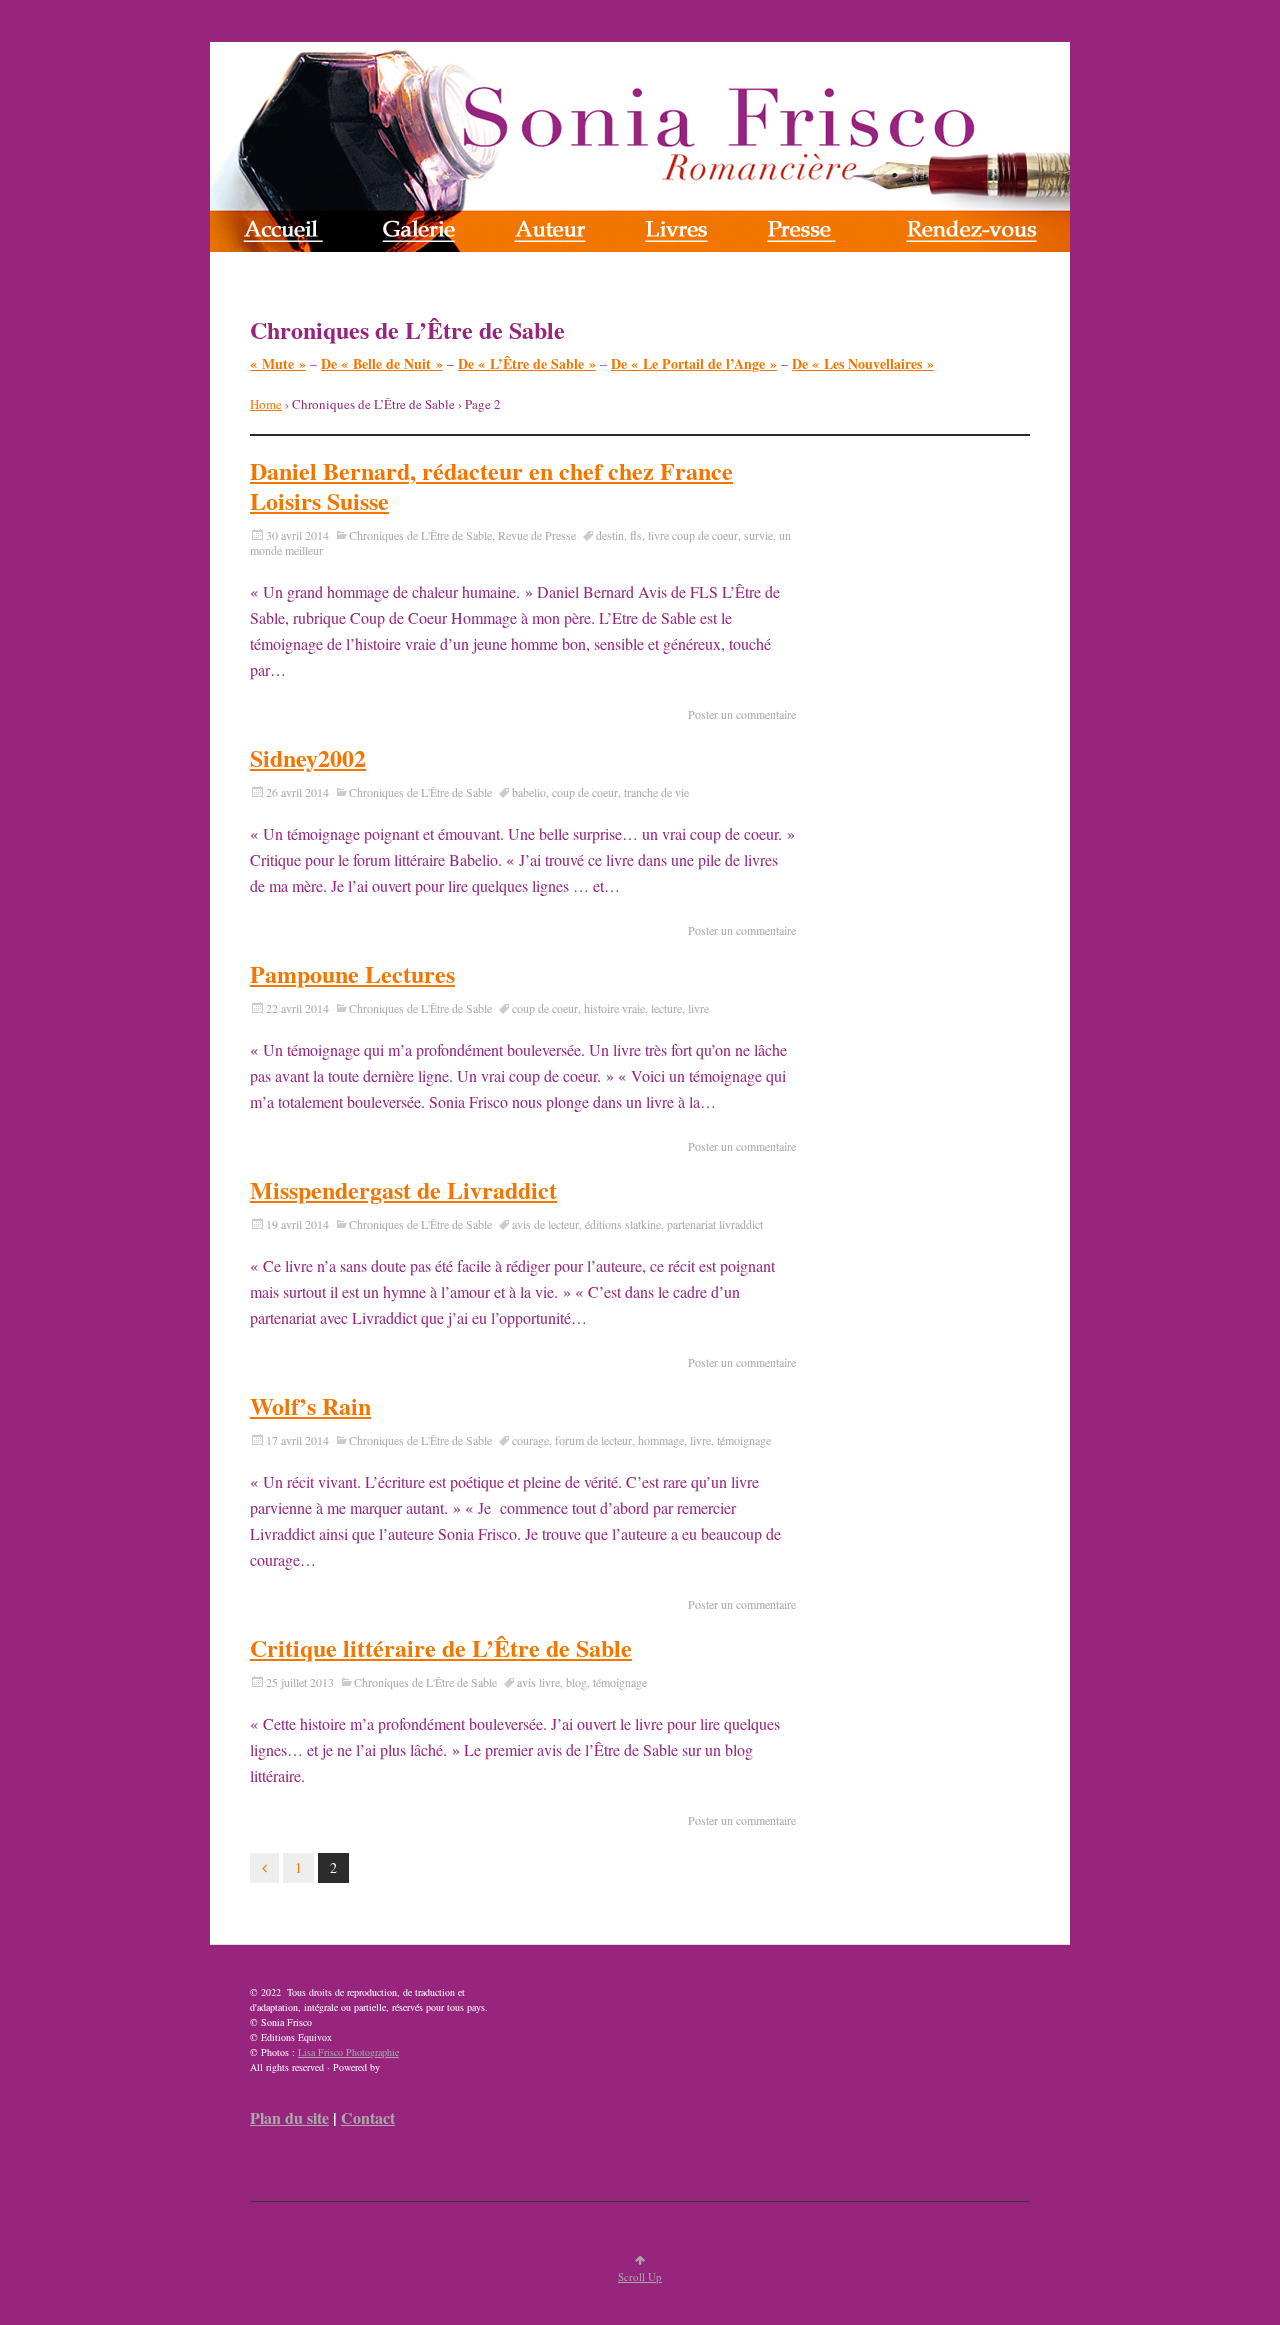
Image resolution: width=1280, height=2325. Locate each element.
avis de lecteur (545, 1224)
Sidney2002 (308, 757)
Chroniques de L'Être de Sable (420, 535)
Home (266, 404)
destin (610, 535)
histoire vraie (614, 1008)
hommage (661, 1440)
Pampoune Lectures (352, 973)
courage (530, 1440)
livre (698, 1008)
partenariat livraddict (715, 1224)
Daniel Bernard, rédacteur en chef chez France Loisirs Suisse (491, 485)
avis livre (538, 1682)
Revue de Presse (537, 535)
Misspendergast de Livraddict (403, 1189)
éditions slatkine (623, 1224)
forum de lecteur (593, 1440)
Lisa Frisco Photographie (348, 2052)
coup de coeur (585, 792)
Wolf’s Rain (310, 1405)
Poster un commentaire (742, 714)
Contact (368, 2117)
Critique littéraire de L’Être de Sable (441, 1647)
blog (576, 1682)
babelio (529, 792)
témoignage (744, 1440)
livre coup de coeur (693, 535)
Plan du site (289, 2117)
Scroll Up (640, 2276)
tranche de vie (656, 792)
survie (758, 535)
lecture (666, 1008)
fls (636, 535)
